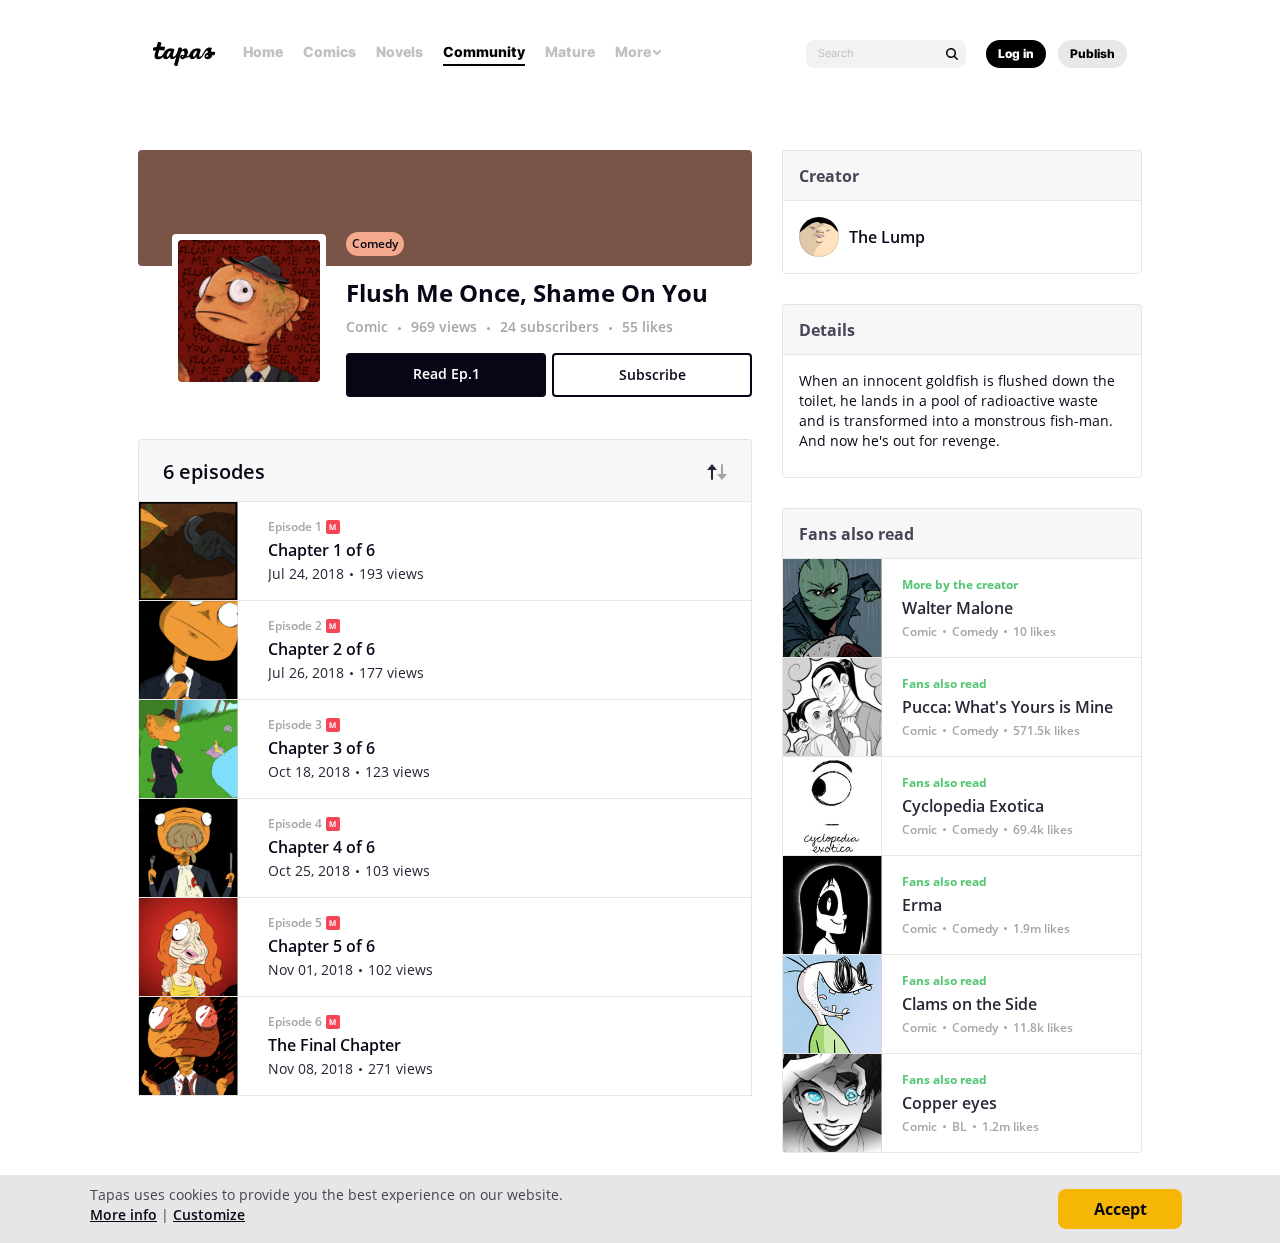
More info (123, 1214)
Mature (570, 51)
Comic (367, 326)
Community (484, 51)
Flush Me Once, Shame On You (527, 292)
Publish (1092, 53)
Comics (329, 51)
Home (263, 51)
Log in (1016, 53)
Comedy (375, 243)
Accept (1120, 1209)
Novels (399, 51)
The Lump (887, 237)
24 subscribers (551, 326)
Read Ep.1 (446, 373)
